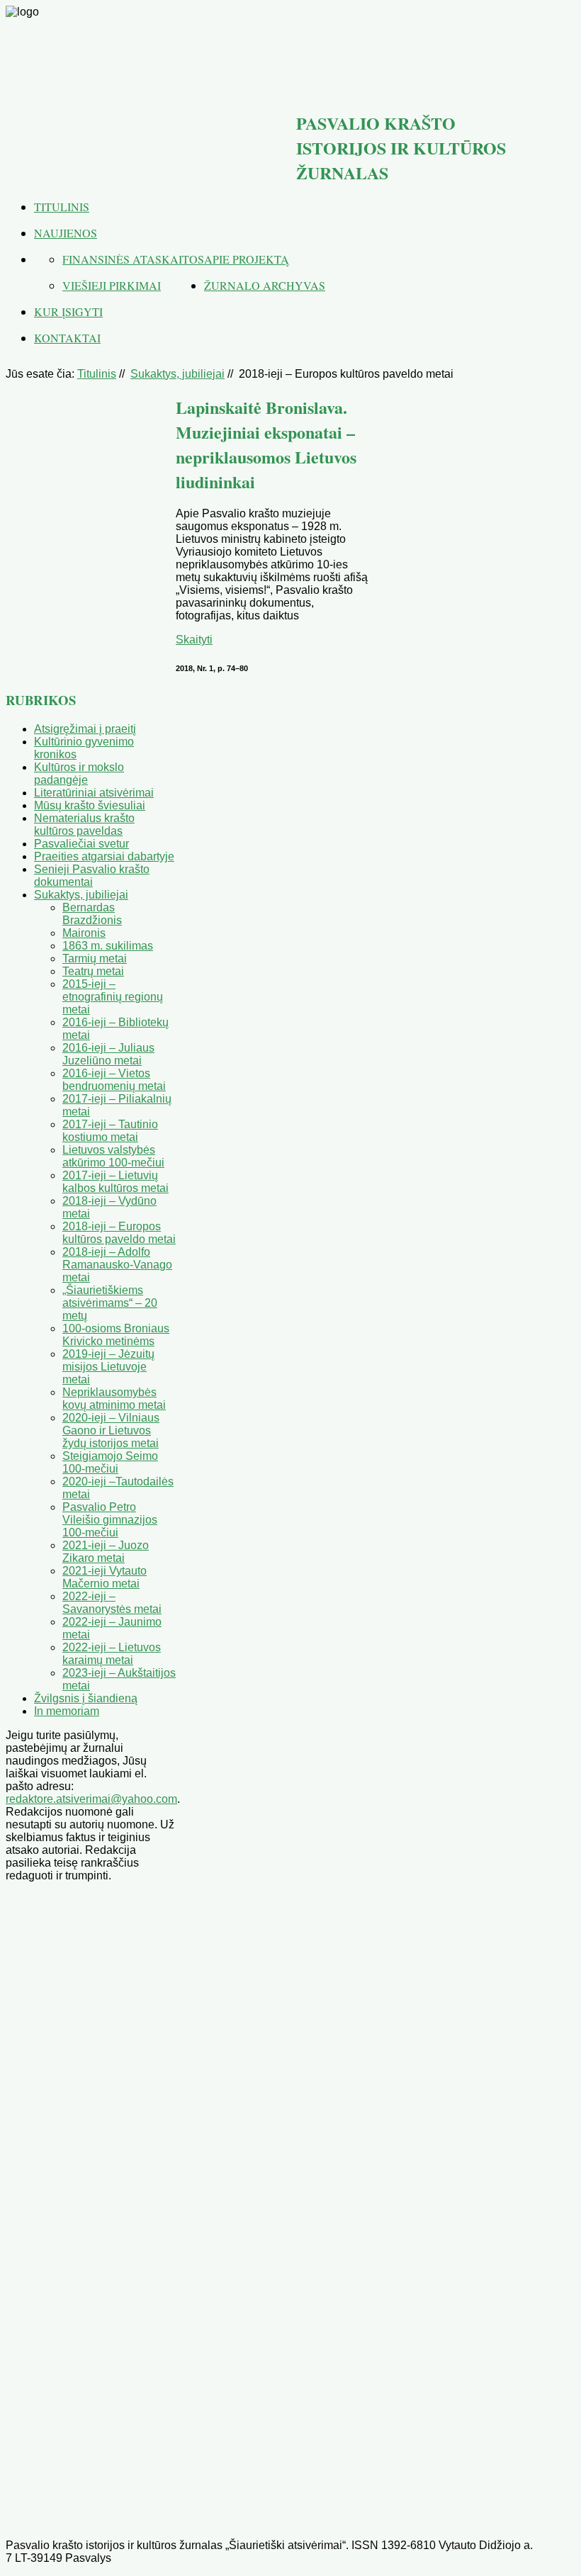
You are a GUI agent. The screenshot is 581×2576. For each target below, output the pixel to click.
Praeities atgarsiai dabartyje (104, 856)
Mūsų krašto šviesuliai (90, 805)
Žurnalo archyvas (265, 285)
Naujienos (66, 233)
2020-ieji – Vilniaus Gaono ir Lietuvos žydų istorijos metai (111, 1430)
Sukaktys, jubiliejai (177, 374)
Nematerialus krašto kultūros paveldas (84, 825)
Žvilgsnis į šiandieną (86, 1698)
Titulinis (62, 207)
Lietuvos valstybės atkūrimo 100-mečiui (113, 1156)
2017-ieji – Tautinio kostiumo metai (110, 1131)
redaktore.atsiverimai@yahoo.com (91, 1799)
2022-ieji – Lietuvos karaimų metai (112, 1654)
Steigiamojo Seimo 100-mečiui (110, 1462)
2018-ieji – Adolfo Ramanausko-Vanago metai (117, 1265)
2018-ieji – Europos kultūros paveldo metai (119, 1233)
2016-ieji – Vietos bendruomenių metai (114, 1080)
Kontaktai (67, 338)
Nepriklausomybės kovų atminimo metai (114, 1399)
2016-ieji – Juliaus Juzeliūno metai (108, 1054)
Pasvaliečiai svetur (81, 844)
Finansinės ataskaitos (133, 259)
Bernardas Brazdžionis (92, 914)
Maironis (84, 933)
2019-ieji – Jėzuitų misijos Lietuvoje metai (108, 1367)
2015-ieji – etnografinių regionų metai (113, 997)
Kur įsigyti (68, 311)
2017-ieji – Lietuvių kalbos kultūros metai (115, 1182)
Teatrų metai (93, 971)
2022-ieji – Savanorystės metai (112, 1603)
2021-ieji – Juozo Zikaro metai (106, 1552)
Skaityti (194, 640)
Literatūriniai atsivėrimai (94, 793)
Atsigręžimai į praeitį (85, 729)
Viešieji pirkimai (112, 285)
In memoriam (67, 1711)
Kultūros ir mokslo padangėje (79, 774)
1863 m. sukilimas (108, 946)
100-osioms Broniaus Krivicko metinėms (116, 1335)
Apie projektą (247, 259)
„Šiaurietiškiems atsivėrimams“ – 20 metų (110, 1303)
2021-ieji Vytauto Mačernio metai (105, 1577)
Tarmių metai (95, 958)
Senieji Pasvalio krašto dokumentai (92, 876)
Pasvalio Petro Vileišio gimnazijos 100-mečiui (110, 1520)
